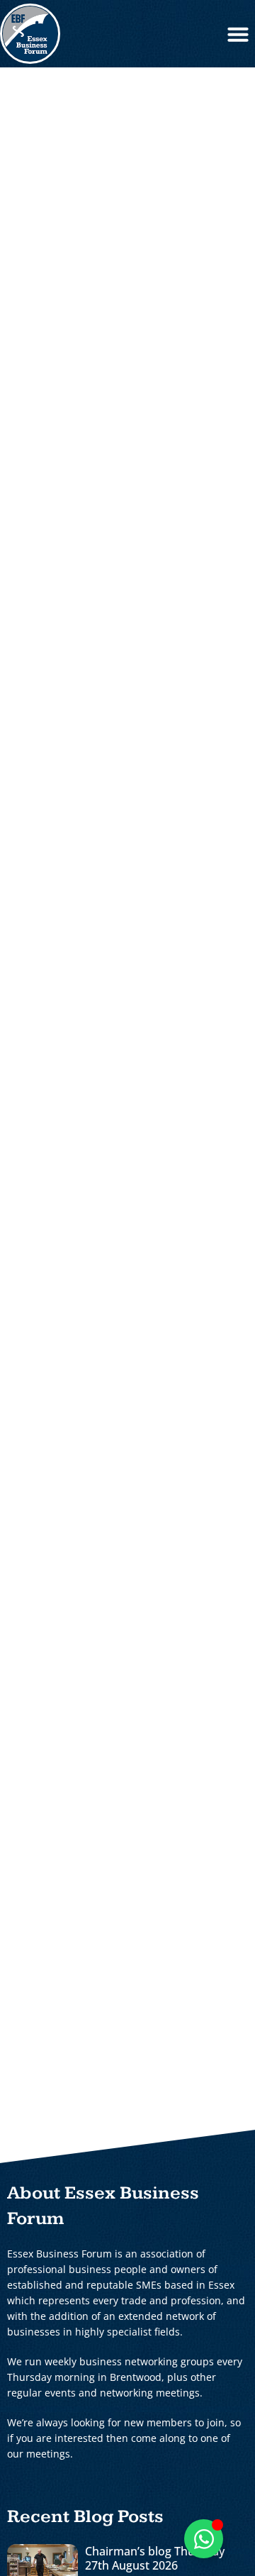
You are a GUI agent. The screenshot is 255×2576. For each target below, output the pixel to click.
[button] (238, 34)
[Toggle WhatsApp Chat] (204, 2539)
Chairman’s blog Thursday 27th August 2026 (155, 2558)
